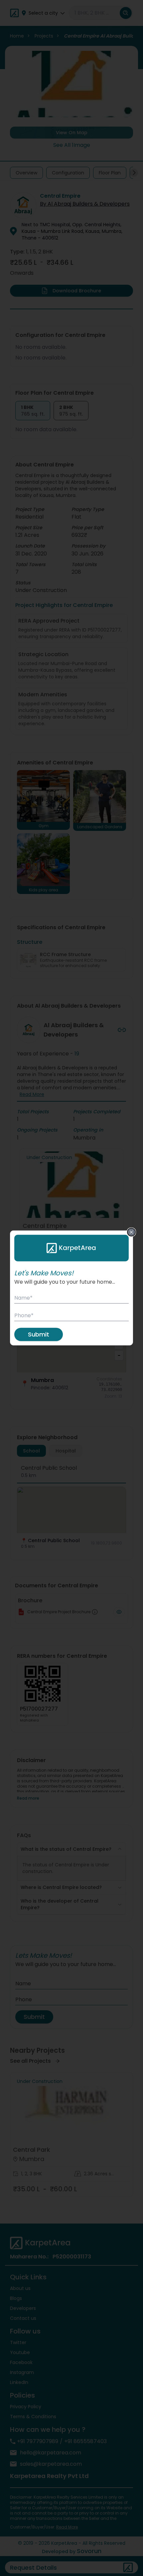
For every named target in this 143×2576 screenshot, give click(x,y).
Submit (39, 1334)
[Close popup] (131, 1232)
